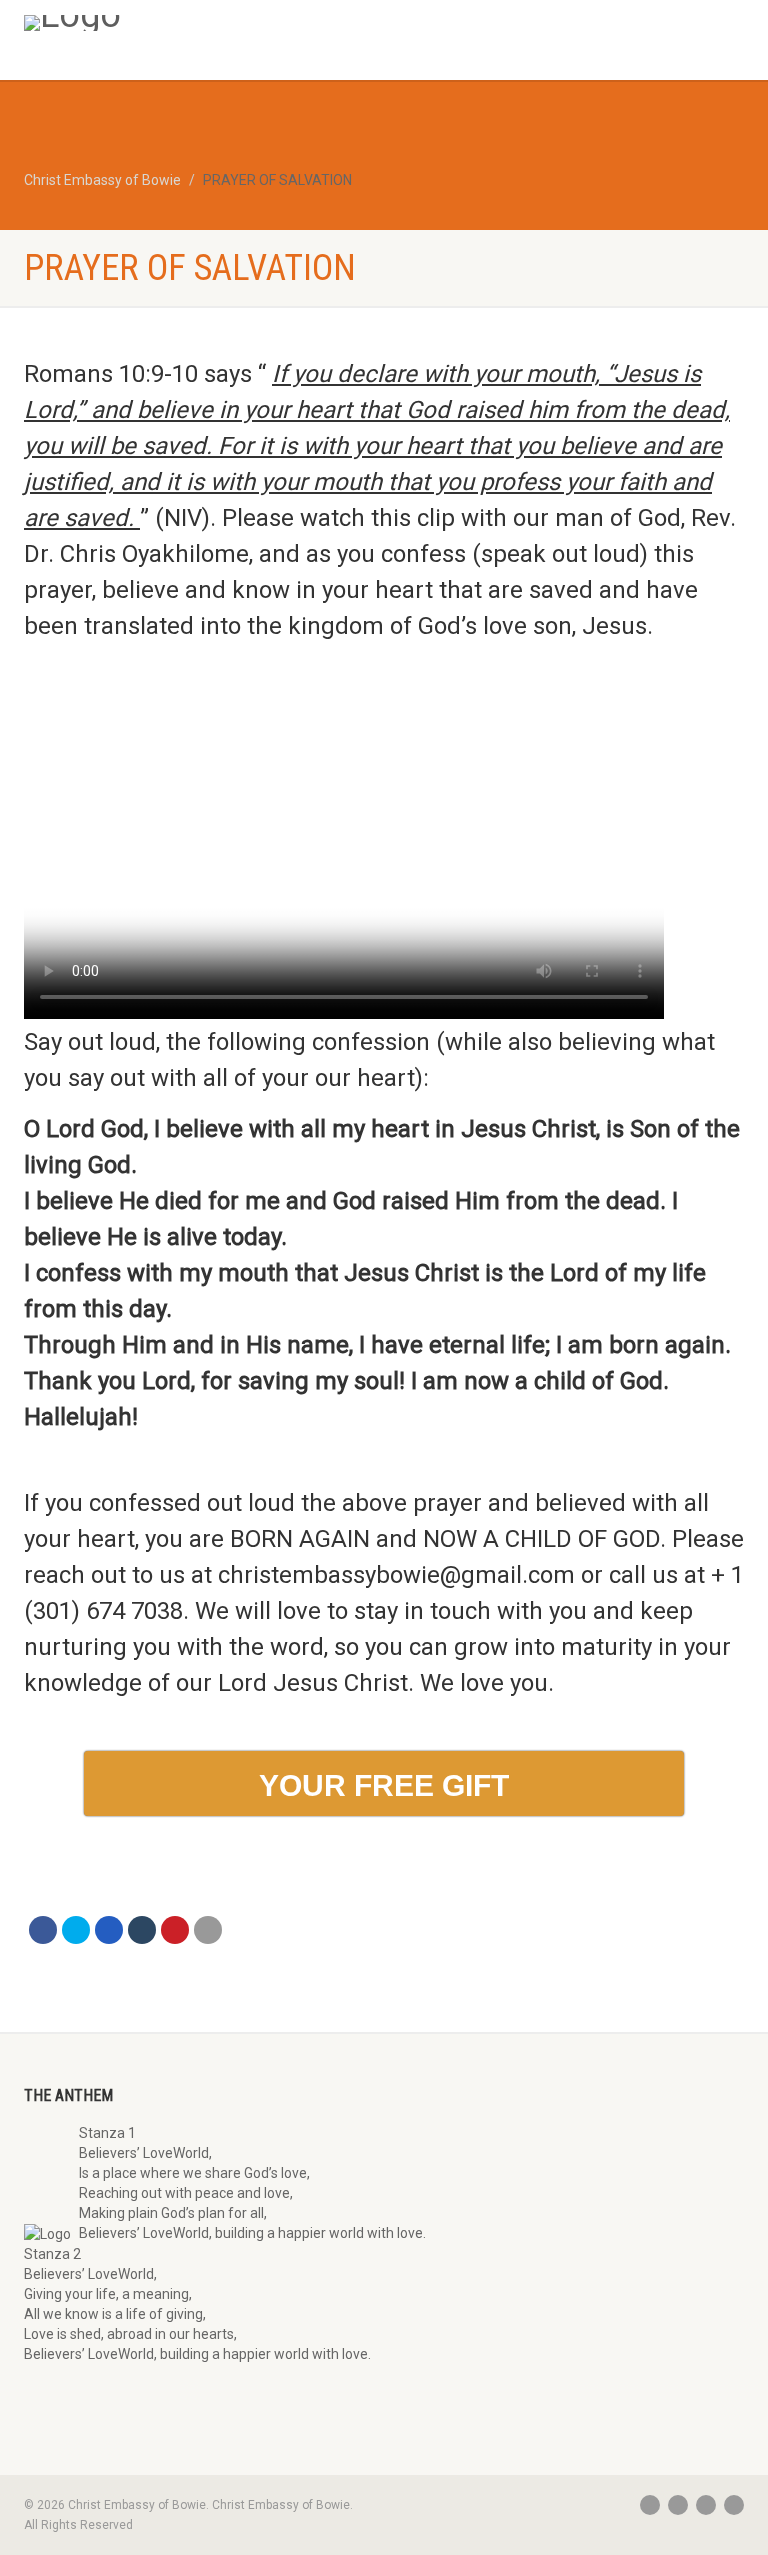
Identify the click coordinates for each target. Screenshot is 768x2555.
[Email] (208, 1930)
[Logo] (196, 23)
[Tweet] (76, 1930)
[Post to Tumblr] (142, 1930)
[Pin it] (175, 1930)
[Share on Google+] (109, 1930)
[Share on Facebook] (43, 1930)
